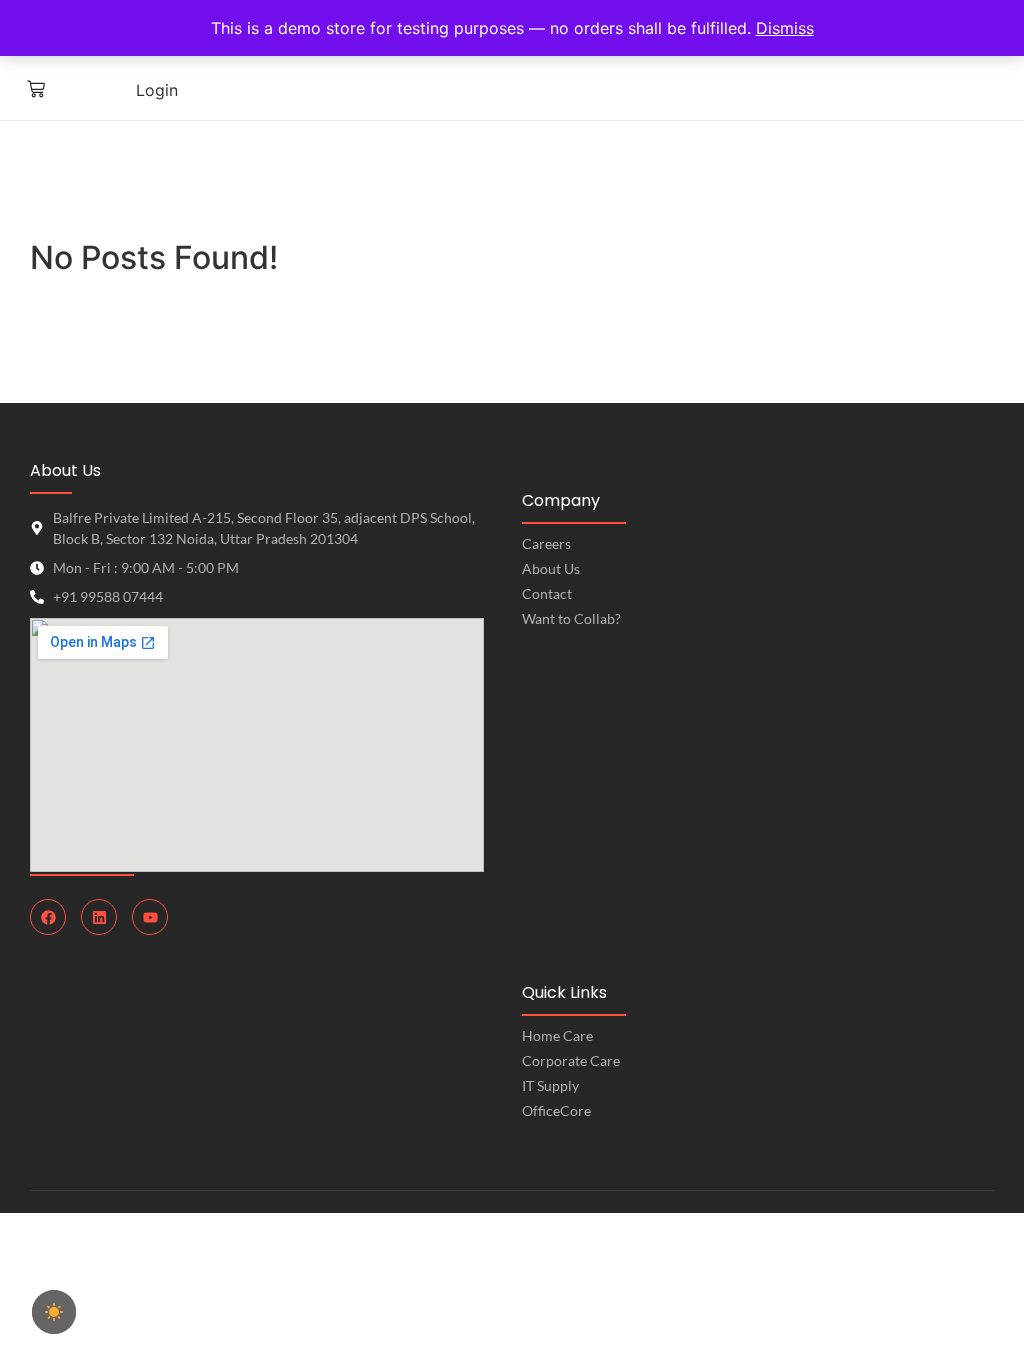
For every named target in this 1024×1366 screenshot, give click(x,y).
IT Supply (550, 1085)
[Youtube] (150, 917)
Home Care (557, 1035)
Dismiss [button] (785, 28)
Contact (547, 593)
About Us (551, 568)
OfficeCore (556, 1110)
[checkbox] (54, 1312)
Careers (546, 543)
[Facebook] (48, 917)
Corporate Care (571, 1060)
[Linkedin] (99, 917)
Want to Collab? (571, 618)
